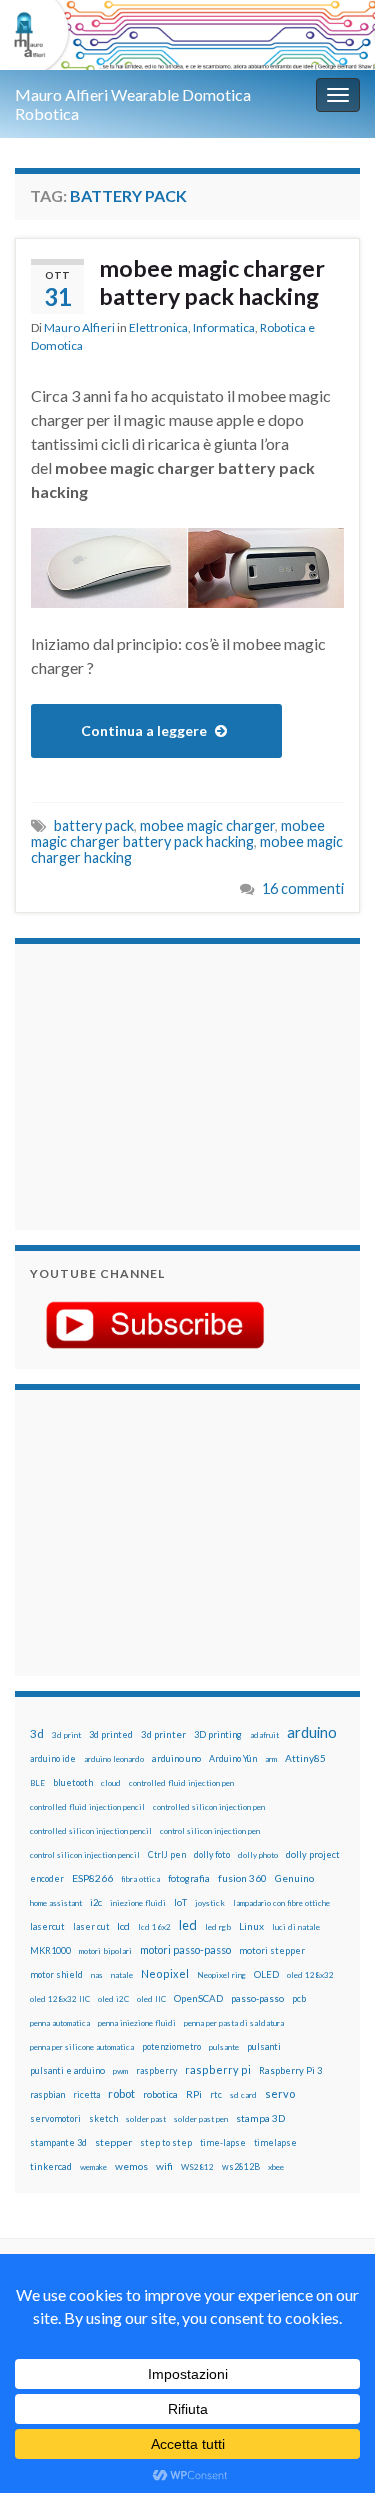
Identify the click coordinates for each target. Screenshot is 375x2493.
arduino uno (176, 1758)
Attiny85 (305, 1758)
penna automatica (60, 2023)
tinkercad (51, 2166)
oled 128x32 (310, 1975)
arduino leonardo (114, 1759)
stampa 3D (260, 2118)
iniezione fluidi (138, 1903)
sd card (243, 2095)
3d (37, 1733)
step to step (166, 2142)
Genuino (294, 1878)
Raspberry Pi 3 (290, 2070)
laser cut (91, 1926)
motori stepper (272, 1950)
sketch (103, 2118)
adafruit (264, 1735)
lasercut (47, 1926)
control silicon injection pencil (85, 1855)
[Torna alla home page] (187, 35)
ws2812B (241, 2166)
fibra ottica (140, 1879)
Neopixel (165, 1973)
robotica (160, 2094)
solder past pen (201, 2119)
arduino (312, 1732)
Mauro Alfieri (79, 327)
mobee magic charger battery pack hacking (212, 282)
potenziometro (171, 2046)
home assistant (56, 1903)
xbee (276, 2167)
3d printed (111, 1734)
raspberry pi (218, 2069)
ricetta (86, 2095)
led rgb (218, 1927)
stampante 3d (58, 2142)
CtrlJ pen (167, 1855)
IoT (180, 1902)
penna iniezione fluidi (137, 2023)
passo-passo (257, 1998)
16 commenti (303, 888)
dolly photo (258, 1855)
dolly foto (212, 1854)
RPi (194, 2094)
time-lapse (223, 2143)
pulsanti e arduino (67, 2070)
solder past (146, 2119)
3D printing (218, 1734)
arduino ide (53, 1759)
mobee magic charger (207, 825)
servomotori (55, 2118)
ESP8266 (92, 1878)
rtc (216, 2094)
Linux (251, 1926)
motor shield (56, 1974)
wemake (93, 2167)
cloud (111, 1783)
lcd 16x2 (154, 1927)
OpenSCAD (198, 1998)
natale (122, 1975)
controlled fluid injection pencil (87, 1807)
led (188, 1925)
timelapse (275, 2143)
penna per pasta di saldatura (234, 2023)
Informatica (224, 327)
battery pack (94, 825)
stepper (113, 2142)
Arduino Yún (233, 1758)
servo (280, 2093)
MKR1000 (50, 1950)
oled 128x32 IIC (60, 1999)
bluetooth (73, 1782)
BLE (37, 1783)
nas (97, 1975)
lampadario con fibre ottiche (281, 1903)
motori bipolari (105, 1951)
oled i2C (113, 1999)
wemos (131, 2166)
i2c (96, 1902)
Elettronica (158, 327)
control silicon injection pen (210, 1831)
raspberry (156, 2070)
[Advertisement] (155, 1084)
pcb (299, 1998)
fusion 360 (242, 1878)
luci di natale (296, 1927)
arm (271, 1759)
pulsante (224, 2047)
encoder (47, 1878)
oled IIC (151, 1999)
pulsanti (264, 2046)
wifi (164, 2166)
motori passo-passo (185, 1949)
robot (121, 2093)
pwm (120, 2071)
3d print (66, 1735)
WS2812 (197, 2167)
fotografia (189, 1878)
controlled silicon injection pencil (91, 1831)
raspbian (47, 2094)
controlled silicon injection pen (209, 1807)
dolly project (313, 1854)
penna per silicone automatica (82, 2047)
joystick (210, 1903)
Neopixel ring (221, 1975)
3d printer (163, 1734)
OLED (266, 1974)
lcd (123, 1926)
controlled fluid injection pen (181, 1783)
